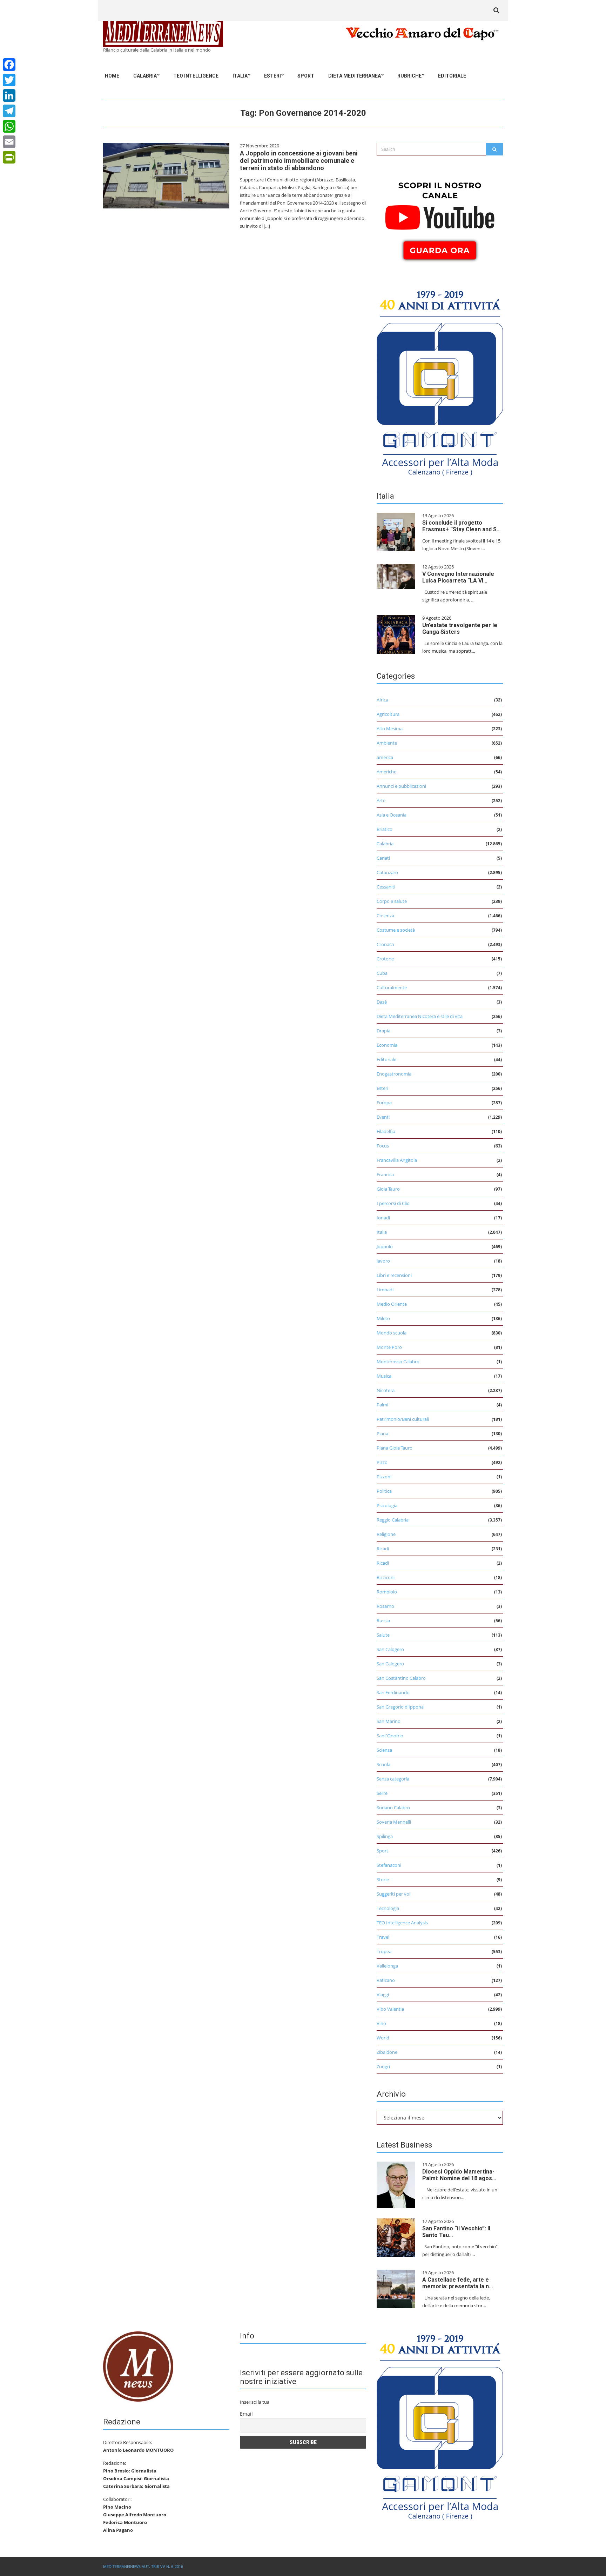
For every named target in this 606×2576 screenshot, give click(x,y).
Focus (383, 1146)
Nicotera (386, 1390)
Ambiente (387, 743)
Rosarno (385, 1606)
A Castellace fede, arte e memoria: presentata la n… (458, 2283)
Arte (381, 800)
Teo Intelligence (196, 76)
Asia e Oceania (392, 815)
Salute (383, 1635)
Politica (384, 1491)
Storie (383, 1879)
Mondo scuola (392, 1333)
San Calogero (390, 1649)
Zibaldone (387, 2052)
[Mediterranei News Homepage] (138, 2366)
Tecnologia (388, 1908)
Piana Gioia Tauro (395, 1448)
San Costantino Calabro (401, 1678)
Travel (383, 1937)
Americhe (386, 772)
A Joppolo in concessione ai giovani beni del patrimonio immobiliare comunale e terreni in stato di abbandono (299, 161)
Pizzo (382, 1462)
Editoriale (452, 76)
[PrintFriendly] (9, 157)
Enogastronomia (394, 1074)
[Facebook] (9, 65)
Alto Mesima (390, 728)
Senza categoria (393, 1779)
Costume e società (396, 930)
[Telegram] (9, 111)
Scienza (384, 1750)
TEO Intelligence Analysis (402, 1923)
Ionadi (383, 1218)
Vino (381, 2023)
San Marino (389, 1721)
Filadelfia (386, 1131)
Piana (382, 1433)
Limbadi (385, 1290)
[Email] (9, 142)
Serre (382, 1793)
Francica (385, 1174)
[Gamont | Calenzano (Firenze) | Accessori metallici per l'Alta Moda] (440, 381)
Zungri (383, 2066)
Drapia (383, 1031)
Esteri (272, 76)
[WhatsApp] (9, 126)
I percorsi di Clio (393, 1203)
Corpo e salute (392, 901)
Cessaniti (386, 887)
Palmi (382, 1405)
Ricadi (383, 1549)
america (385, 757)
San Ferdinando (393, 1692)
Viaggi (383, 1995)
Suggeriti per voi (393, 1894)
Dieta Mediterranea (355, 76)
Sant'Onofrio (390, 1736)
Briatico (385, 829)
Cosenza (385, 916)
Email (246, 2414)
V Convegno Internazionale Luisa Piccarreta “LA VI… (458, 577)
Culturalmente (392, 987)
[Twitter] (9, 80)
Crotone (385, 959)
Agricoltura (388, 714)
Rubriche (409, 76)
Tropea (384, 1951)
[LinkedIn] (9, 95)
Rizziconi (386, 1577)
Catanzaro (387, 872)
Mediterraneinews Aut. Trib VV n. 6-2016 (143, 2566)
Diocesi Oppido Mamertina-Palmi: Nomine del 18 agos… (459, 2175)
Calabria (145, 76)
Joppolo (385, 1246)
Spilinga (385, 1836)
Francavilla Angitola (397, 1160)
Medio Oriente (392, 1304)
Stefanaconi (389, 1865)
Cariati (383, 858)
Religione (386, 1534)
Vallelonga (387, 1966)
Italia (240, 76)
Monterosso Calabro (398, 1362)
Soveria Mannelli (394, 1822)
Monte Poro (389, 1347)
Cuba (382, 973)
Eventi (383, 1117)
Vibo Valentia (390, 2009)
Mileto (383, 1318)
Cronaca (385, 944)
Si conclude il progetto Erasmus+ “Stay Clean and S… (462, 526)
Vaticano (386, 1980)
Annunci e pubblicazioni (401, 786)
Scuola (383, 1764)
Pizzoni (384, 1477)
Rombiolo (387, 1592)
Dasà (382, 1002)
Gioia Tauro (388, 1189)
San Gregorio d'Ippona (400, 1707)
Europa (384, 1103)
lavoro (383, 1261)
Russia (383, 1620)
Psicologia (387, 1505)
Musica (384, 1376)
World (383, 2038)
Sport (306, 76)
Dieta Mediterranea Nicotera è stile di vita (420, 1016)
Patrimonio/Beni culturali (403, 1419)
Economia (387, 1045)
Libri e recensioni (394, 1275)
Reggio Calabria (393, 1520)
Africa (382, 700)
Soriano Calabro (393, 1808)
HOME (112, 76)
